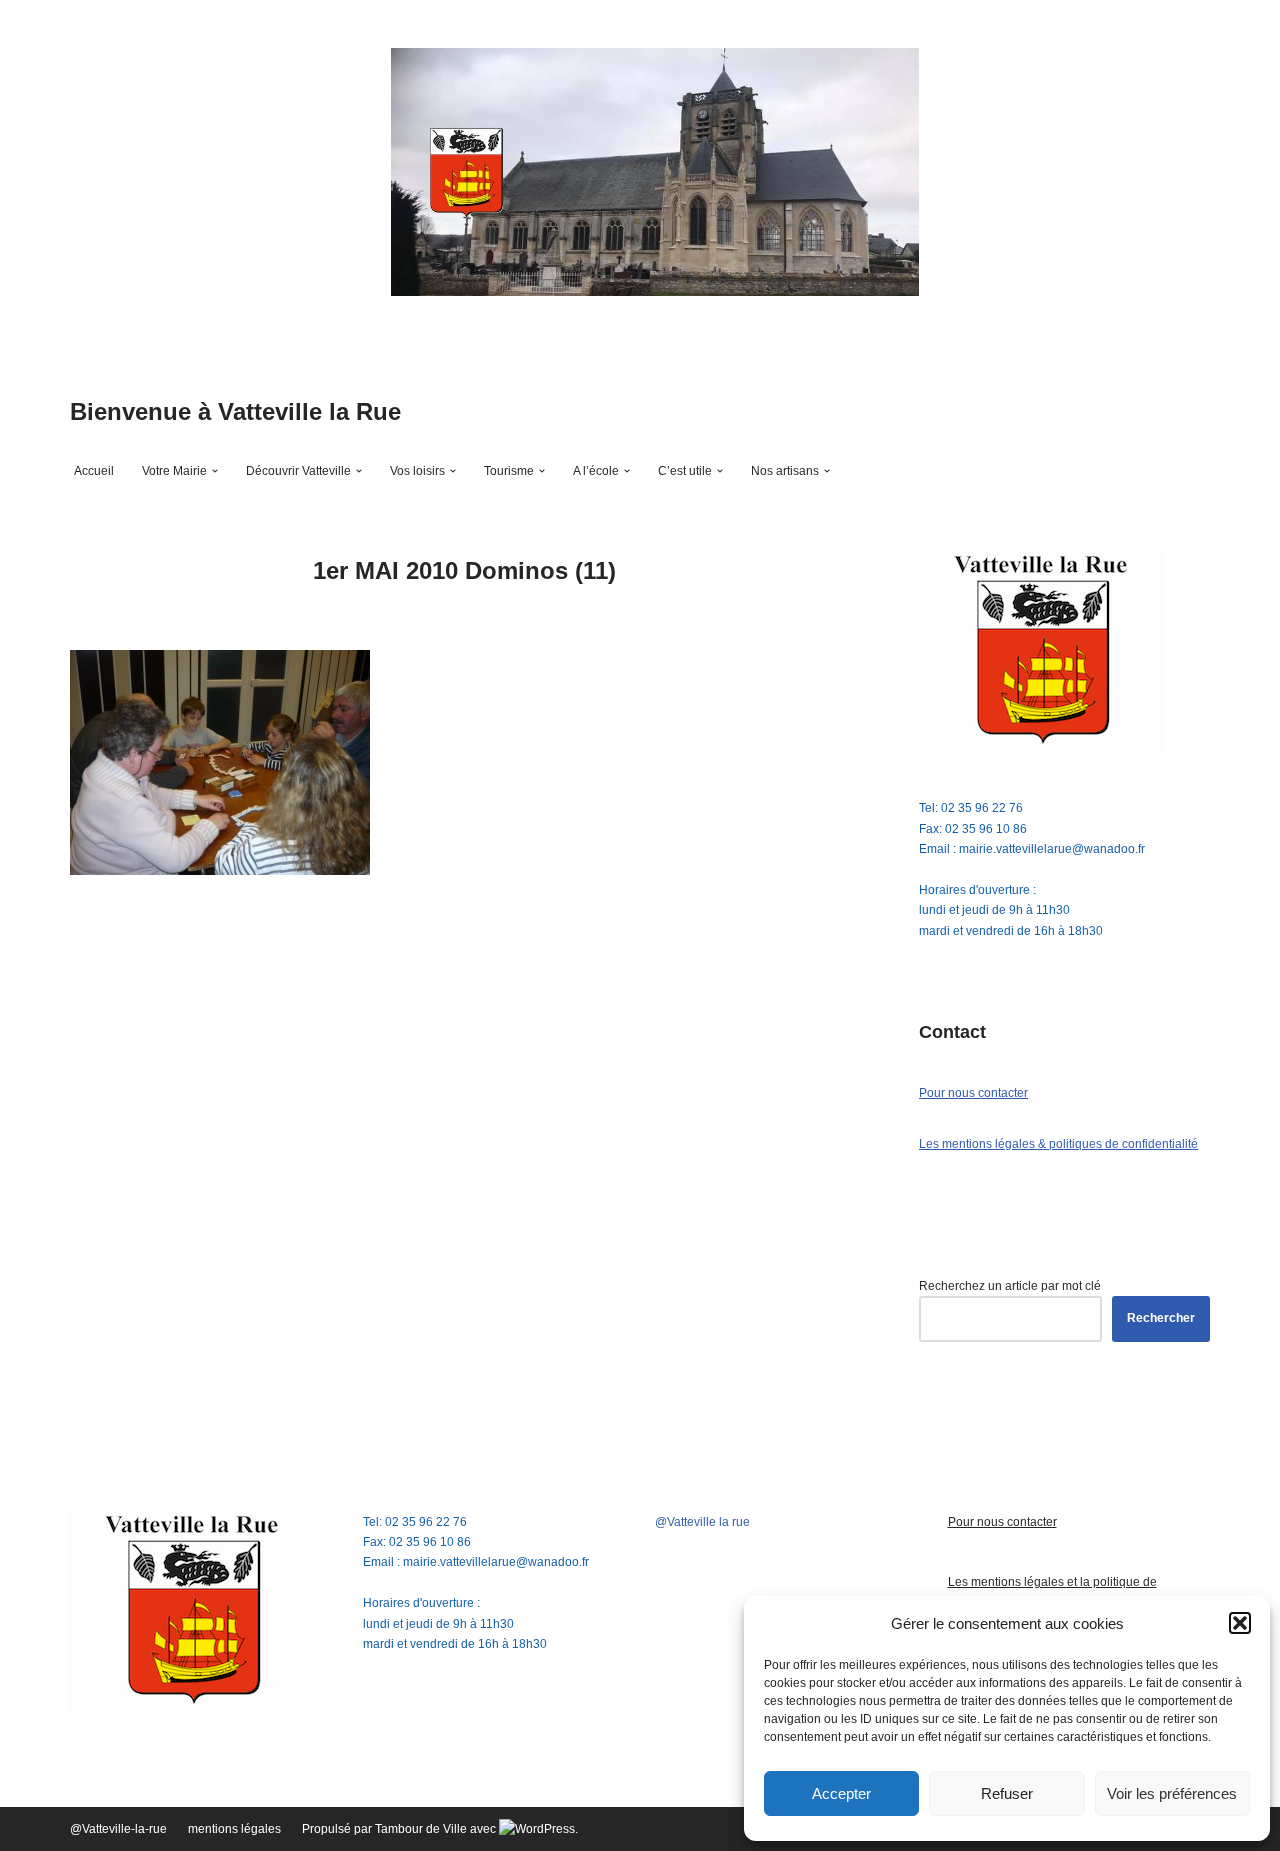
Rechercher (1161, 1318)
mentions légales (234, 1829)
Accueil (94, 471)
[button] (1240, 1623)
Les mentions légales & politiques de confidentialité (1058, 1144)
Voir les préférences (1172, 1793)
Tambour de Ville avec (437, 1829)
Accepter (841, 1793)
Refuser (1007, 1793)
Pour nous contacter (973, 1093)
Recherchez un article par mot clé (1010, 1286)
